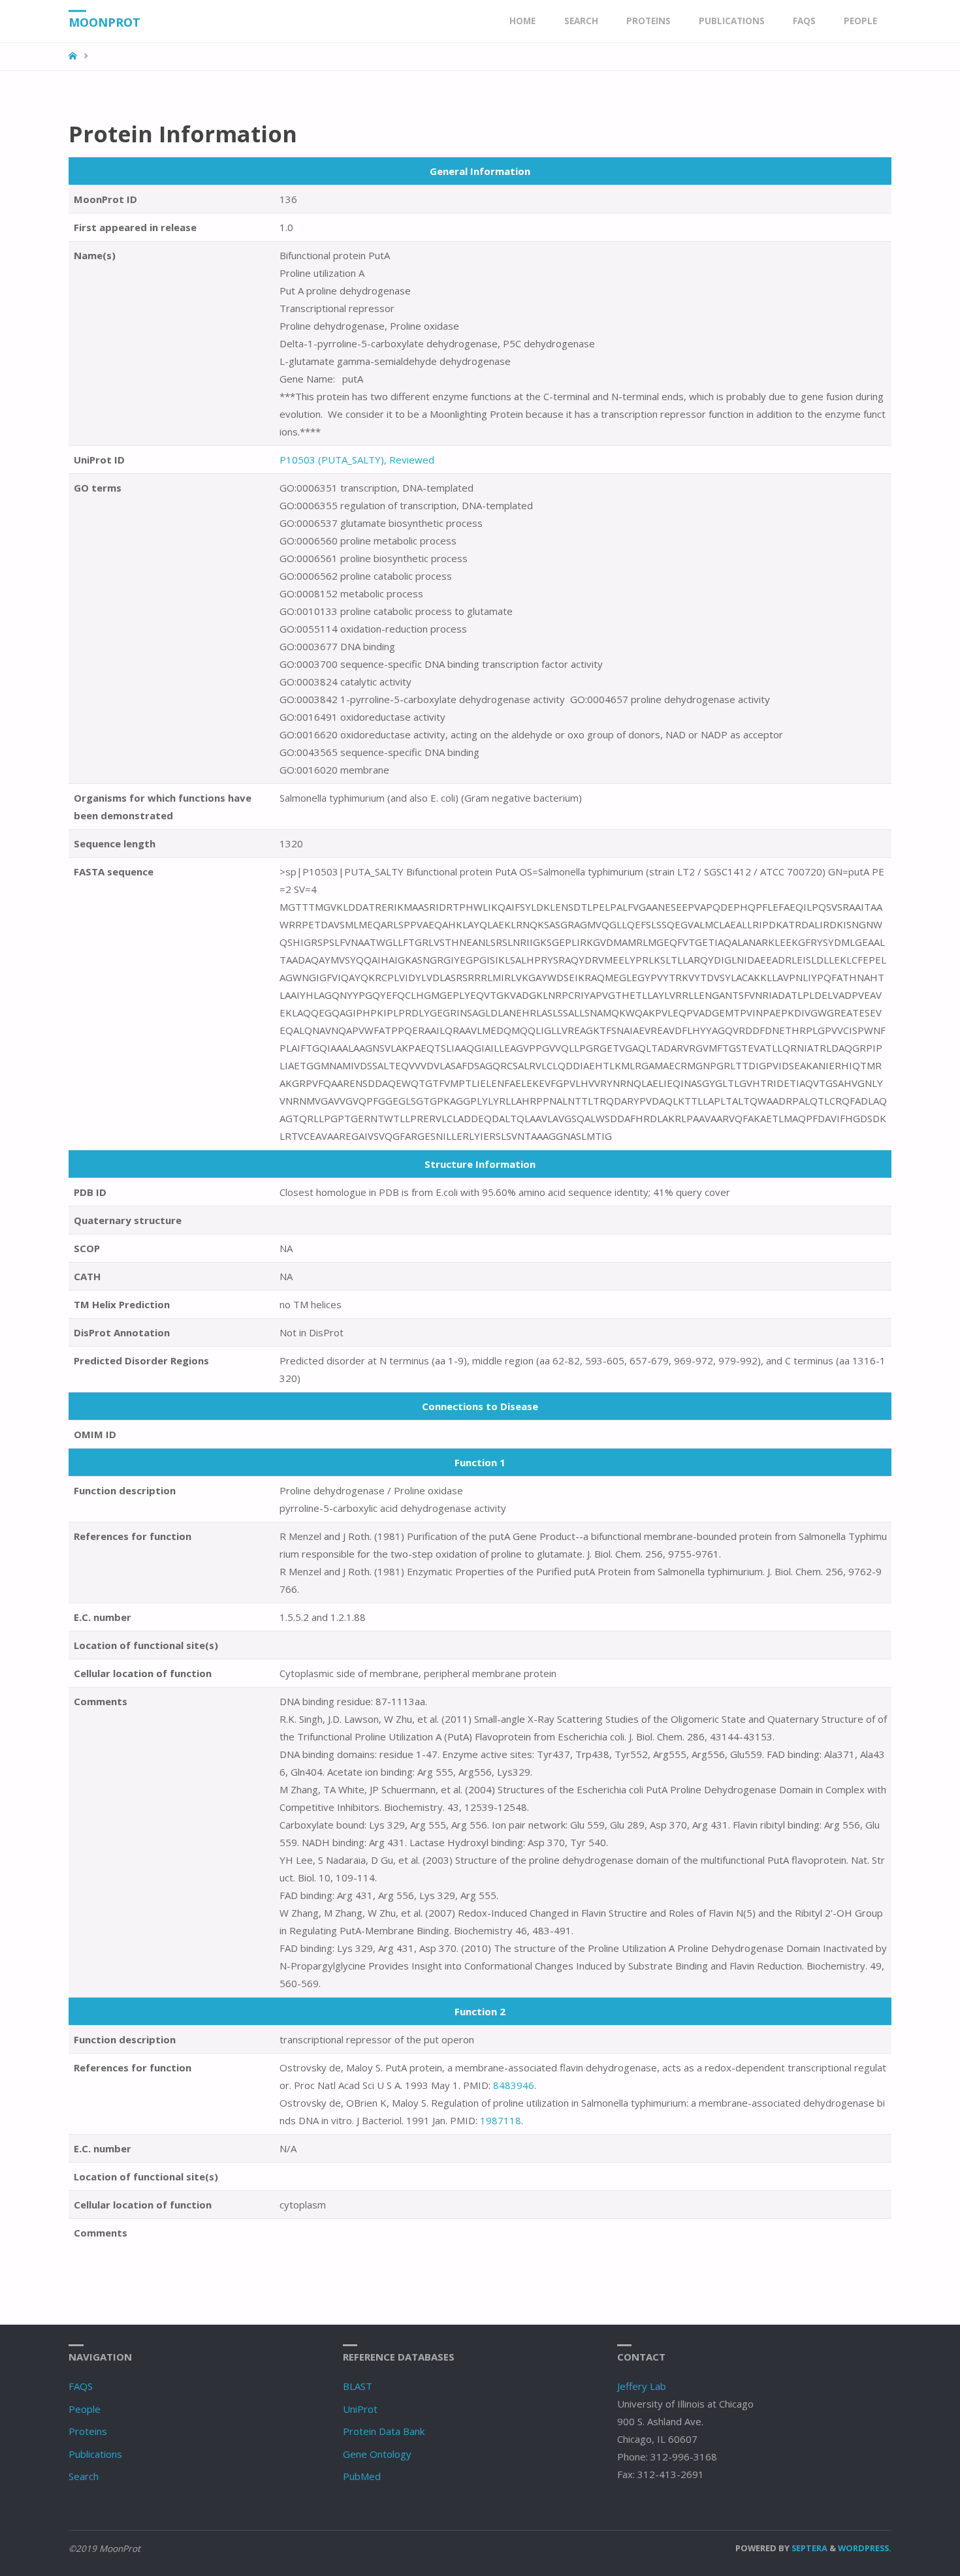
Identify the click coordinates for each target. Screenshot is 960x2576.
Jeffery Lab (642, 2386)
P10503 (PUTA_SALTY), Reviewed (357, 460)
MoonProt (104, 22)
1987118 (501, 2120)
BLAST (358, 2386)
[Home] (74, 56)
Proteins (88, 2431)
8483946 (514, 2085)
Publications (95, 2454)
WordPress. (865, 2548)
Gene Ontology (377, 2454)
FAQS (81, 2386)
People (85, 2409)
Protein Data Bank (384, 2431)
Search (84, 2476)
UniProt (360, 2409)
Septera (808, 2548)
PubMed (362, 2476)
